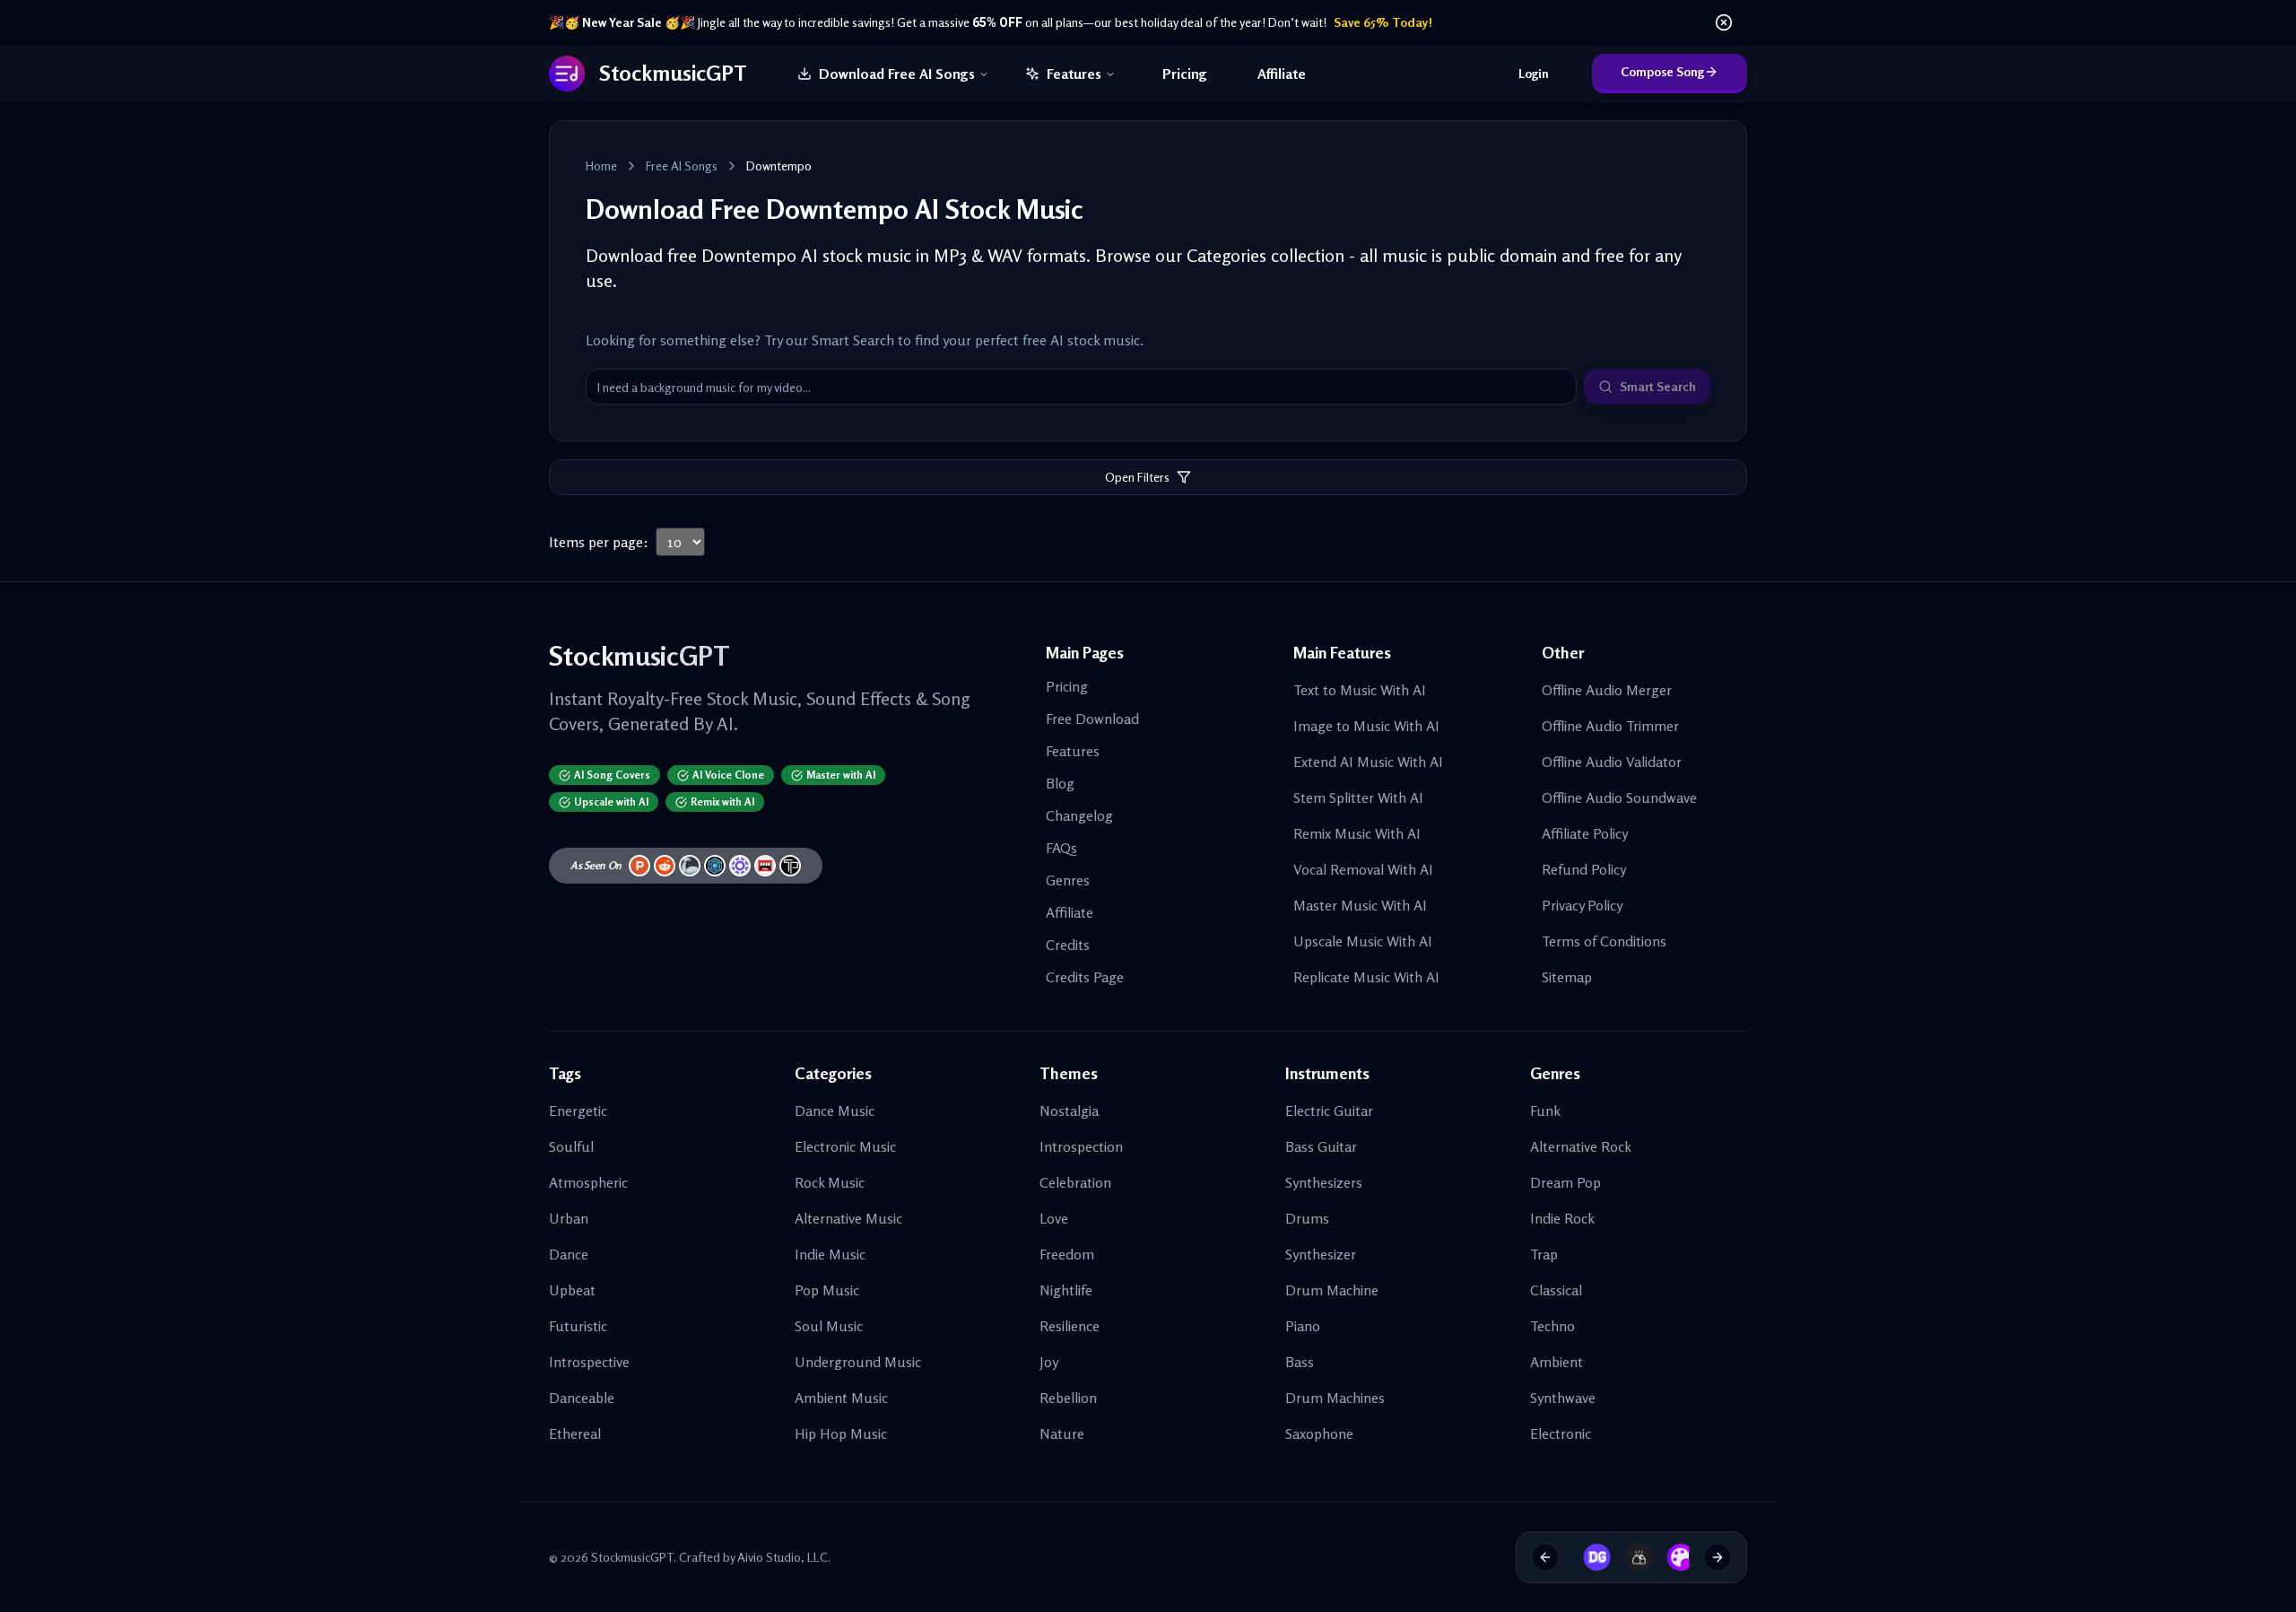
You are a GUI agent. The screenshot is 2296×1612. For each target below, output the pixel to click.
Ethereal (575, 1433)
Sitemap (1567, 977)
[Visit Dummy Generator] (1587, 1557)
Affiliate (1282, 74)
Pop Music (827, 1290)
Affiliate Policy (1585, 833)
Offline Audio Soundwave (1619, 797)
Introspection (1081, 1146)
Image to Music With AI (1366, 726)
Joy (1049, 1362)
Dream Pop (1565, 1182)
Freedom (1067, 1254)
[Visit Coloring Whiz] (1670, 1557)
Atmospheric (588, 1182)
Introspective (589, 1362)
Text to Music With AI (1360, 690)
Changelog (1079, 815)
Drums (1307, 1218)
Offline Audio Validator (1612, 762)
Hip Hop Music (841, 1433)
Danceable (582, 1398)
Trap (1544, 1254)
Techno (1552, 1326)
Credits (1068, 945)
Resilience (1070, 1326)
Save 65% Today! (1383, 22)
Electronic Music (845, 1146)
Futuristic (578, 1326)
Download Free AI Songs (897, 74)
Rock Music (830, 1182)
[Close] (1724, 22)
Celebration (1075, 1182)
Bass (1300, 1362)
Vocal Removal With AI (1363, 869)
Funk (1545, 1111)
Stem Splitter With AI (1358, 797)
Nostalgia (1069, 1111)
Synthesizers (1324, 1182)
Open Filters (1137, 477)
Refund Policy (1584, 869)
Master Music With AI (1360, 905)
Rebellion (1068, 1398)
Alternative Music (848, 1218)
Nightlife (1066, 1290)
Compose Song (1662, 71)
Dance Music (835, 1111)
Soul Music (829, 1326)
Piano (1303, 1326)
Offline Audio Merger (1607, 690)
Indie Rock (1562, 1218)
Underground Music (858, 1362)
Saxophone (1319, 1433)
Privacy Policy (1582, 905)
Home (601, 166)
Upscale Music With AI (1363, 941)
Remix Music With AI (1357, 833)
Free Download (1092, 719)
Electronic (1561, 1433)
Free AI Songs (682, 166)
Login (1534, 73)
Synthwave (1563, 1398)
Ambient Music (841, 1398)
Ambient (1557, 1362)
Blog (1060, 783)
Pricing (1185, 74)
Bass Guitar (1321, 1146)
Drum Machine (1332, 1290)
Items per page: (599, 542)
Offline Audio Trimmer (1610, 726)
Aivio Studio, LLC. (784, 1557)
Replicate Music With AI (1366, 977)
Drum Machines (1335, 1398)
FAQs (1061, 848)
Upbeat (572, 1290)
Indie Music (830, 1254)
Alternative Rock (1581, 1146)
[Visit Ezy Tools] (1629, 1557)
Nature (1062, 1433)
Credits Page (1085, 977)
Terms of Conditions (1604, 941)
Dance (569, 1254)
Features (1074, 74)
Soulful (571, 1146)
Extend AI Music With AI (1368, 762)
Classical (1556, 1290)
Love (1054, 1218)
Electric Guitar (1329, 1111)
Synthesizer (1321, 1254)
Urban (569, 1218)
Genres (1068, 880)
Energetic (578, 1111)
